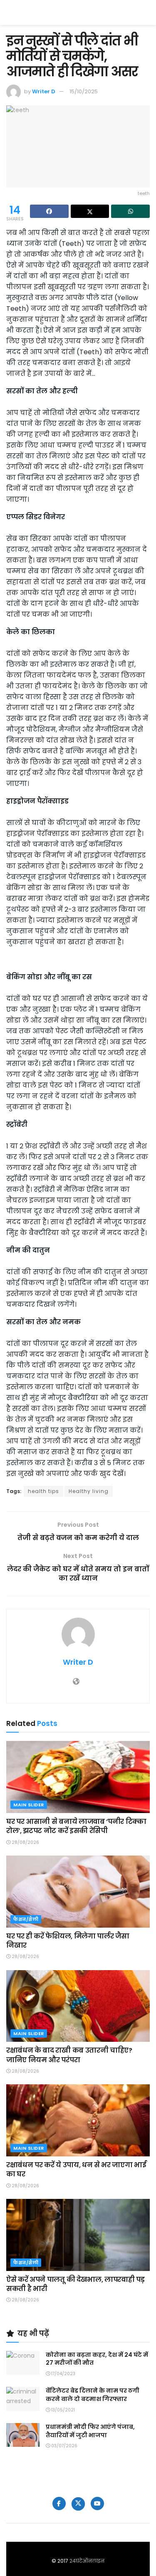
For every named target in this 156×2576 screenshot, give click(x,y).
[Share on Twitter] (90, 211)
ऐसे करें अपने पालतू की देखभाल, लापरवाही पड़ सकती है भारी (75, 2284)
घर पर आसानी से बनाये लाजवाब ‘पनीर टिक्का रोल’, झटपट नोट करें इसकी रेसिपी (76, 1826)
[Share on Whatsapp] (130, 211)
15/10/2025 (84, 91)
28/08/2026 (25, 1842)
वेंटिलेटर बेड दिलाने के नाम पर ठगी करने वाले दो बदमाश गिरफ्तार (93, 2395)
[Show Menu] (146, 13)
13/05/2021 (62, 2410)
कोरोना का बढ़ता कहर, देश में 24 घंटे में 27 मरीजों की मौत (97, 2359)
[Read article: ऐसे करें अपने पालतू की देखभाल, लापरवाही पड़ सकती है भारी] (78, 2235)
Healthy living (89, 1491)
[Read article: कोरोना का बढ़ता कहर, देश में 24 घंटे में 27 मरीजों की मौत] (23, 2363)
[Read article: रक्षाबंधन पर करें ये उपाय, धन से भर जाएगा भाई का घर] (78, 2120)
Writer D (44, 91)
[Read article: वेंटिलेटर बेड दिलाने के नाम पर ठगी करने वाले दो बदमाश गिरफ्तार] (23, 2399)
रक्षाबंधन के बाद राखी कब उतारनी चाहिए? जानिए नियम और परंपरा (69, 2055)
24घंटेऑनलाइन (87, 2561)
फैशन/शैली (26, 1919)
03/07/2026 (64, 2446)
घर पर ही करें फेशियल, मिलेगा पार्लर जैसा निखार (68, 1941)
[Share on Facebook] (49, 211)
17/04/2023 (63, 2374)
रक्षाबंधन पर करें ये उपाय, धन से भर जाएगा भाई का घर (76, 2170)
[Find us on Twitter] (78, 2504)
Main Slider (29, 1805)
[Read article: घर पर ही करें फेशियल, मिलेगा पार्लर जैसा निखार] (78, 1892)
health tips (43, 1491)
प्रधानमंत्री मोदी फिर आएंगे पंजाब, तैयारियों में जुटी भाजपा (90, 2431)
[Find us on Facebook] (59, 2503)
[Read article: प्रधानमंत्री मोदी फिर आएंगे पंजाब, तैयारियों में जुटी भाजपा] (23, 2435)
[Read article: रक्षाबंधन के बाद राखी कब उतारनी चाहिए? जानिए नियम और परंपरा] (78, 2006)
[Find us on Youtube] (97, 2503)
